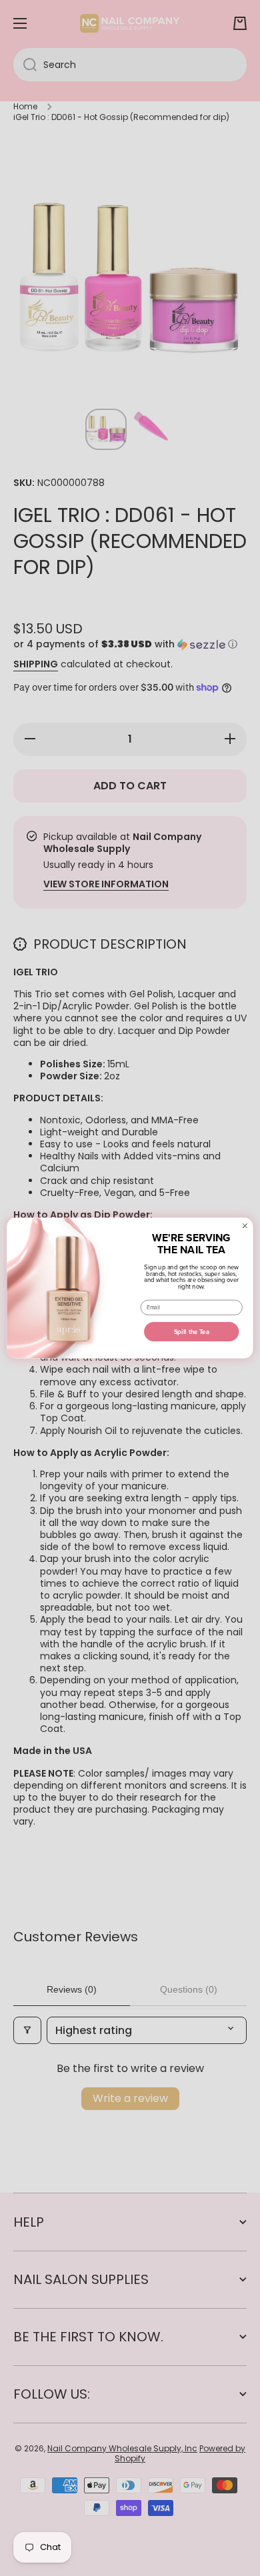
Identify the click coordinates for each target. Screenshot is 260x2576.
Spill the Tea (192, 1332)
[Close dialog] (245, 1226)
